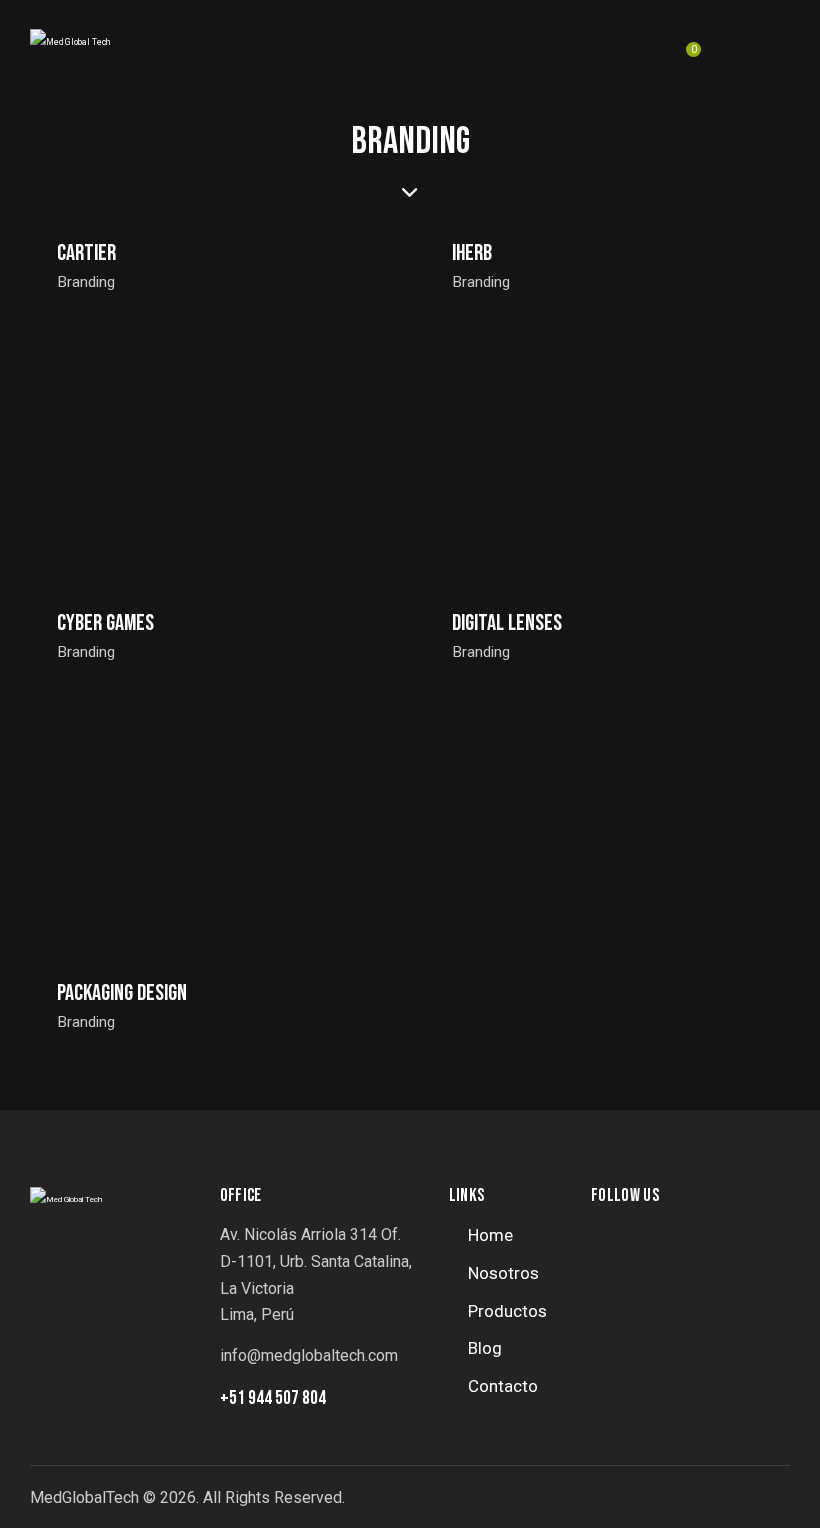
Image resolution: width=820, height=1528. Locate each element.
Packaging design (122, 993)
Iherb (472, 253)
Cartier (86, 253)
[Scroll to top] (765, 1490)
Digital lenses (507, 623)
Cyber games (105, 623)
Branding (86, 282)
